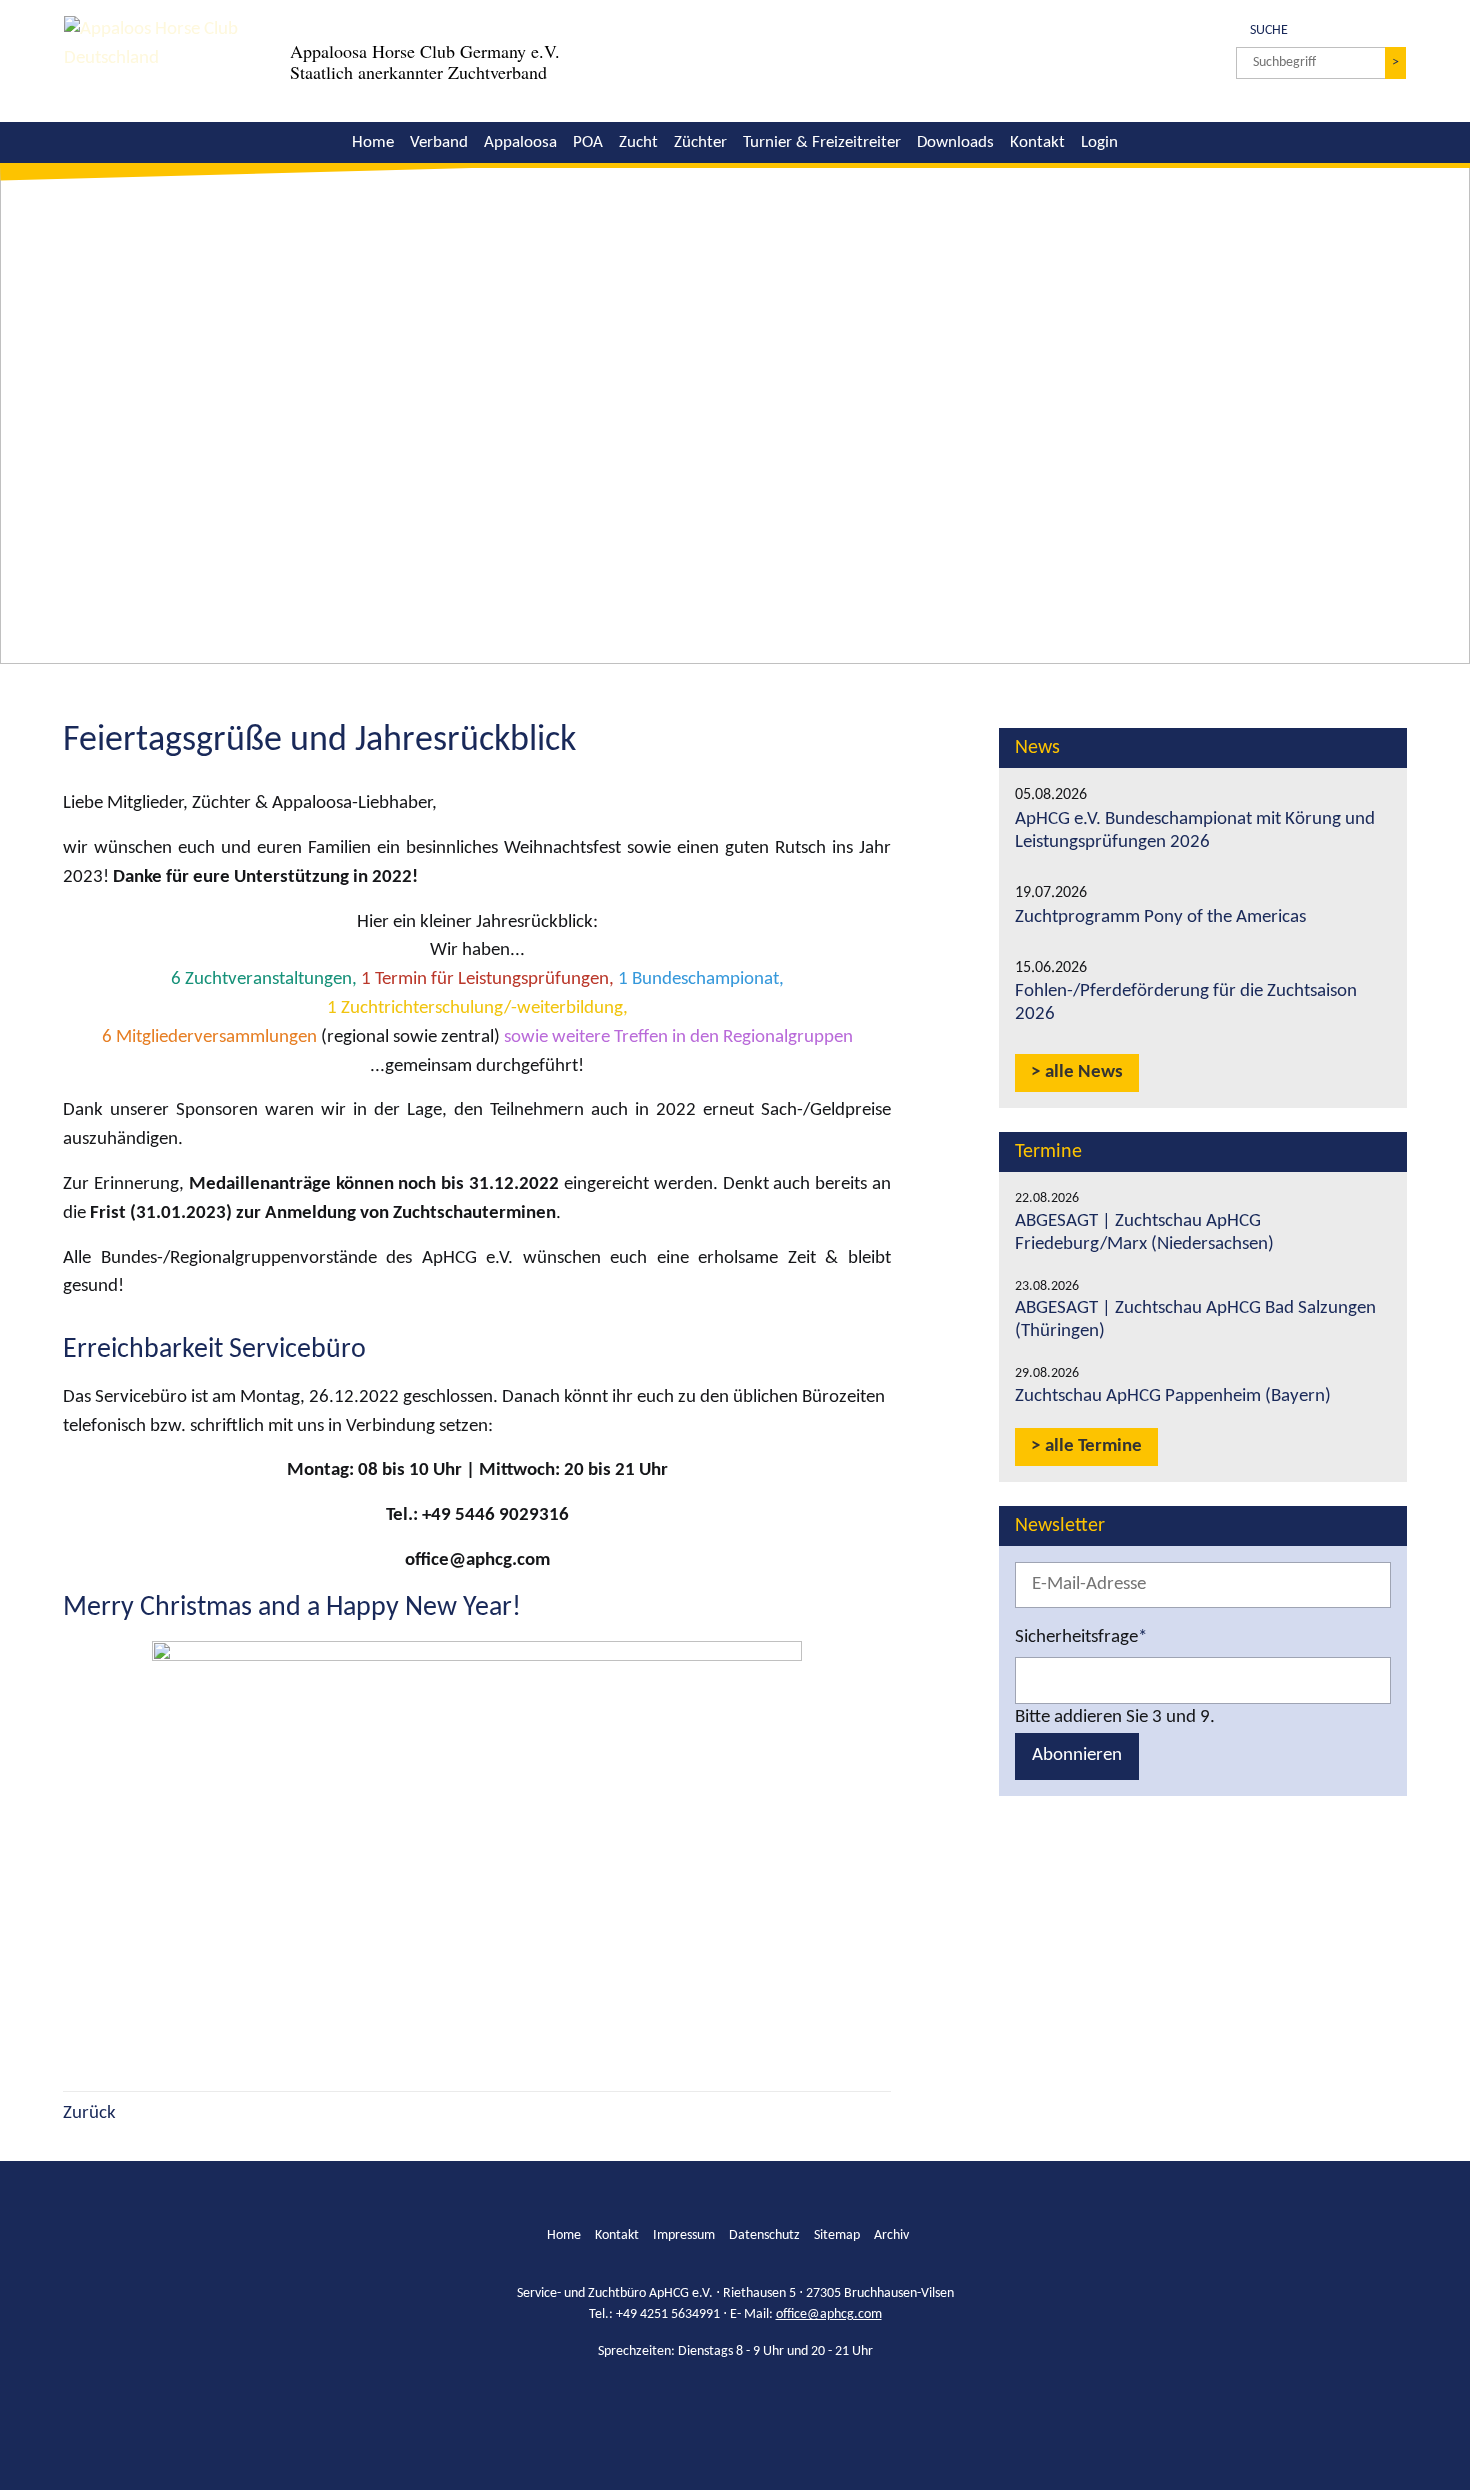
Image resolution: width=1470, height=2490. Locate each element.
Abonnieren (1077, 1755)
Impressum (684, 2235)
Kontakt (1037, 142)
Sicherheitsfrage (1081, 1635)
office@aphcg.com (829, 2314)
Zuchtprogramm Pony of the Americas (1160, 917)
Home (373, 142)
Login (1099, 142)
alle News (1084, 1072)
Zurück (89, 2113)
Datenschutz (764, 2235)
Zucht (638, 142)
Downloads (955, 142)
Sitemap (837, 2235)
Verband (439, 142)
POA (588, 142)
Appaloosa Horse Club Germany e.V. (425, 51)
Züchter (700, 142)
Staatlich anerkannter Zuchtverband (418, 72)
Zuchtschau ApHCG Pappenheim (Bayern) (1173, 1396)
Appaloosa (520, 142)
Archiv (891, 2235)
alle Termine (1093, 1446)
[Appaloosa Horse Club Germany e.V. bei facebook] (719, 2402)
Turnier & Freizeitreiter (822, 142)
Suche (1262, 28)
